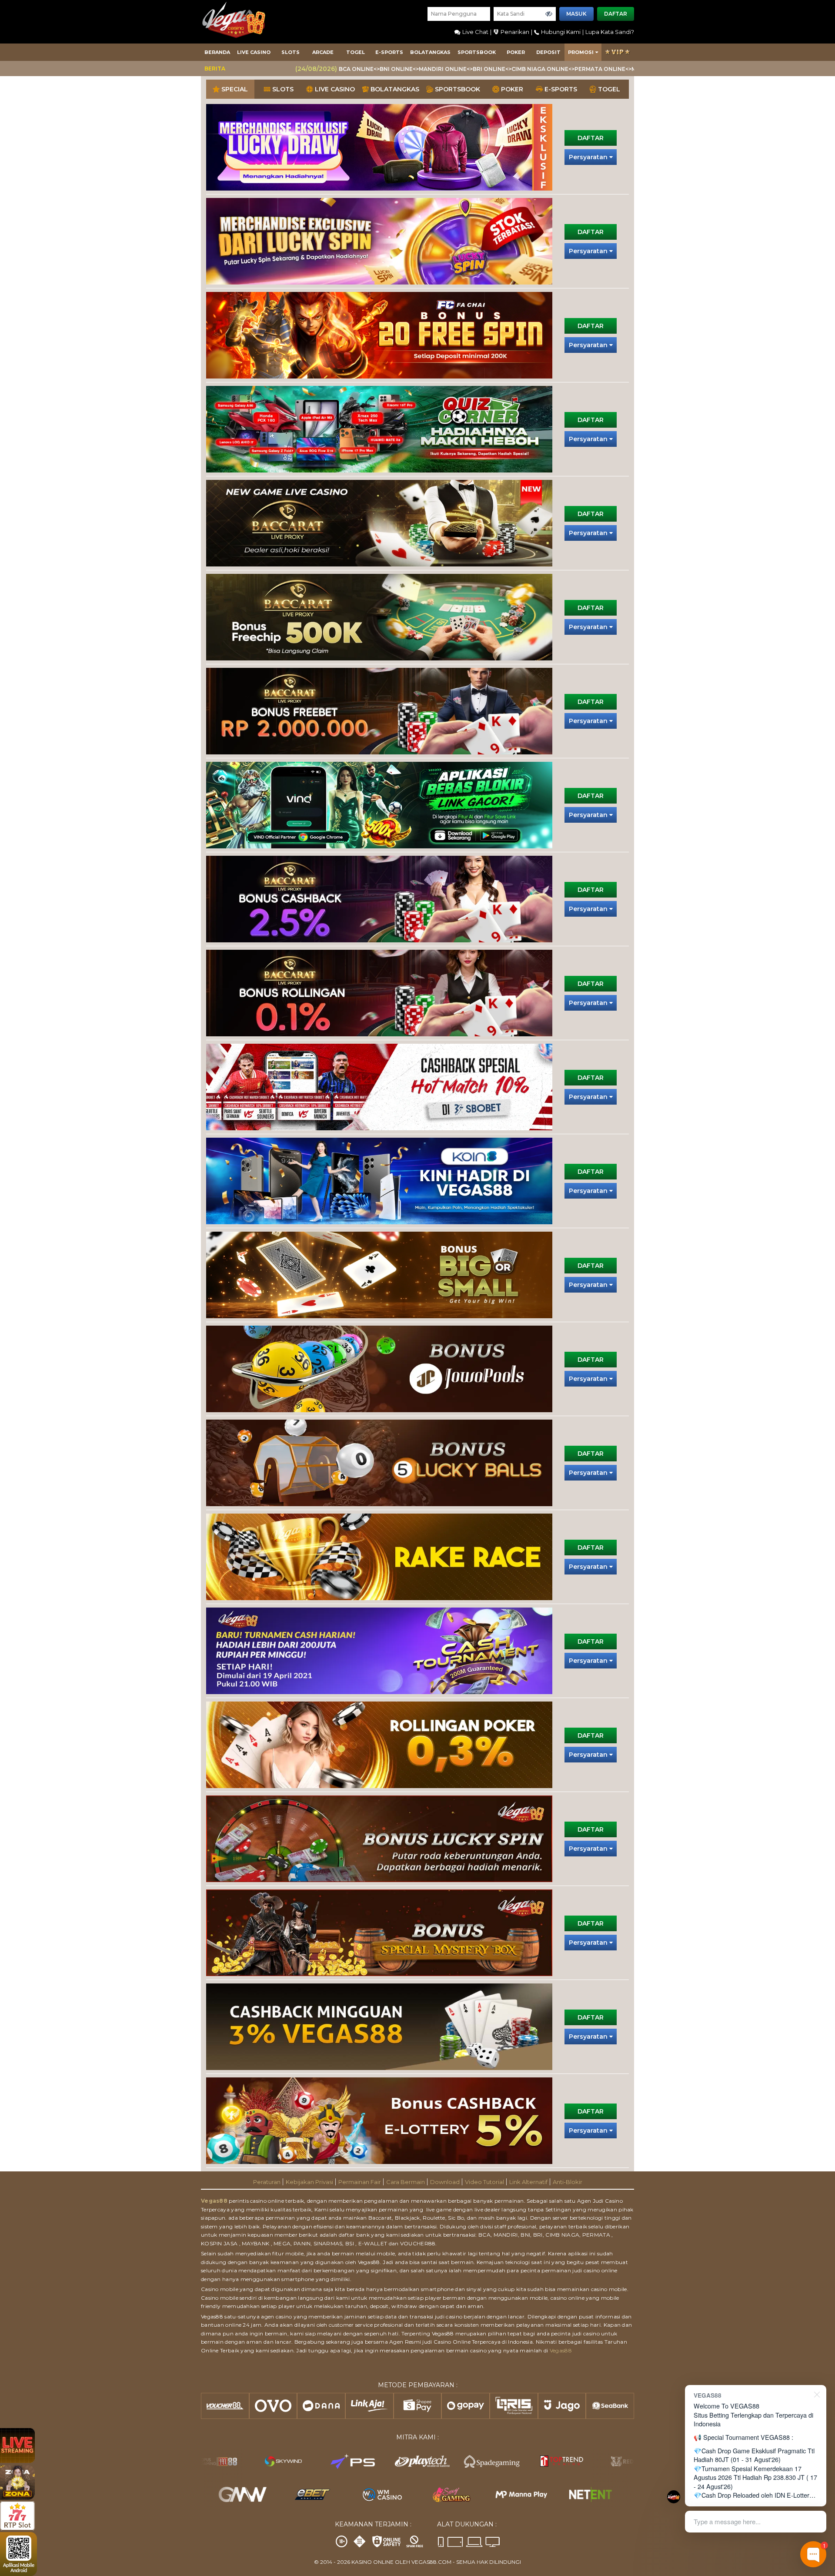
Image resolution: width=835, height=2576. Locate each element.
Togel (356, 52)
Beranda (217, 52)
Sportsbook (477, 52)
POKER (516, 52)
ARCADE (323, 52)
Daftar (616, 14)
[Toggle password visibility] (549, 14)
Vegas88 (214, 2201)
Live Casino (254, 52)
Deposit (548, 52)
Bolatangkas (430, 52)
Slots (291, 52)
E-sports (389, 52)
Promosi (581, 52)
